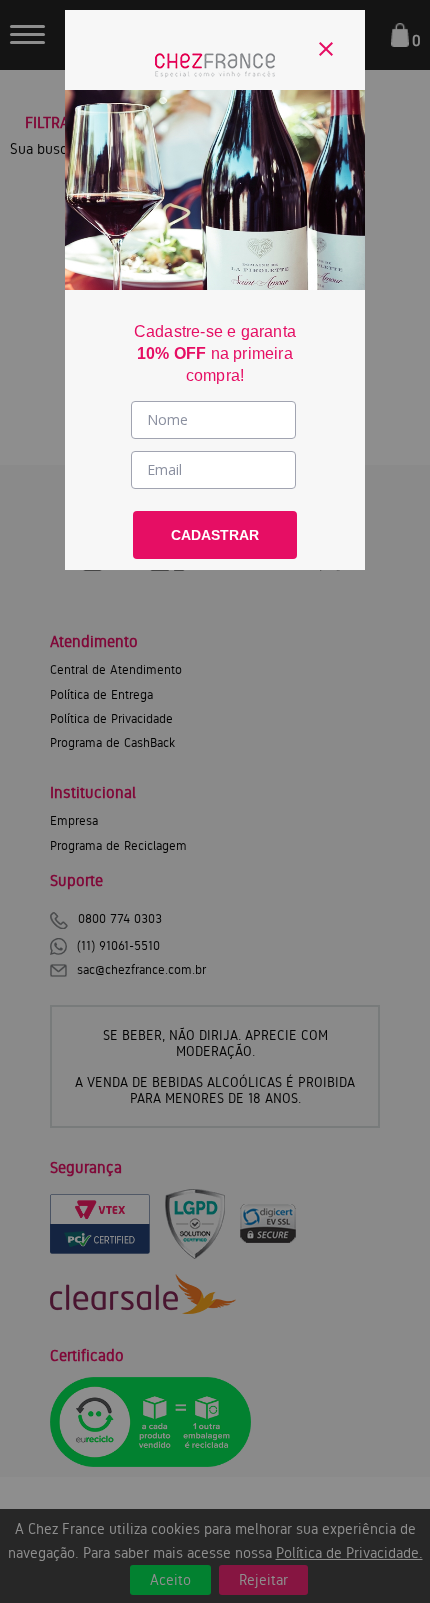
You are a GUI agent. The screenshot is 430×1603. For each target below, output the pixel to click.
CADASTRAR (215, 535)
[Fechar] (326, 49)
